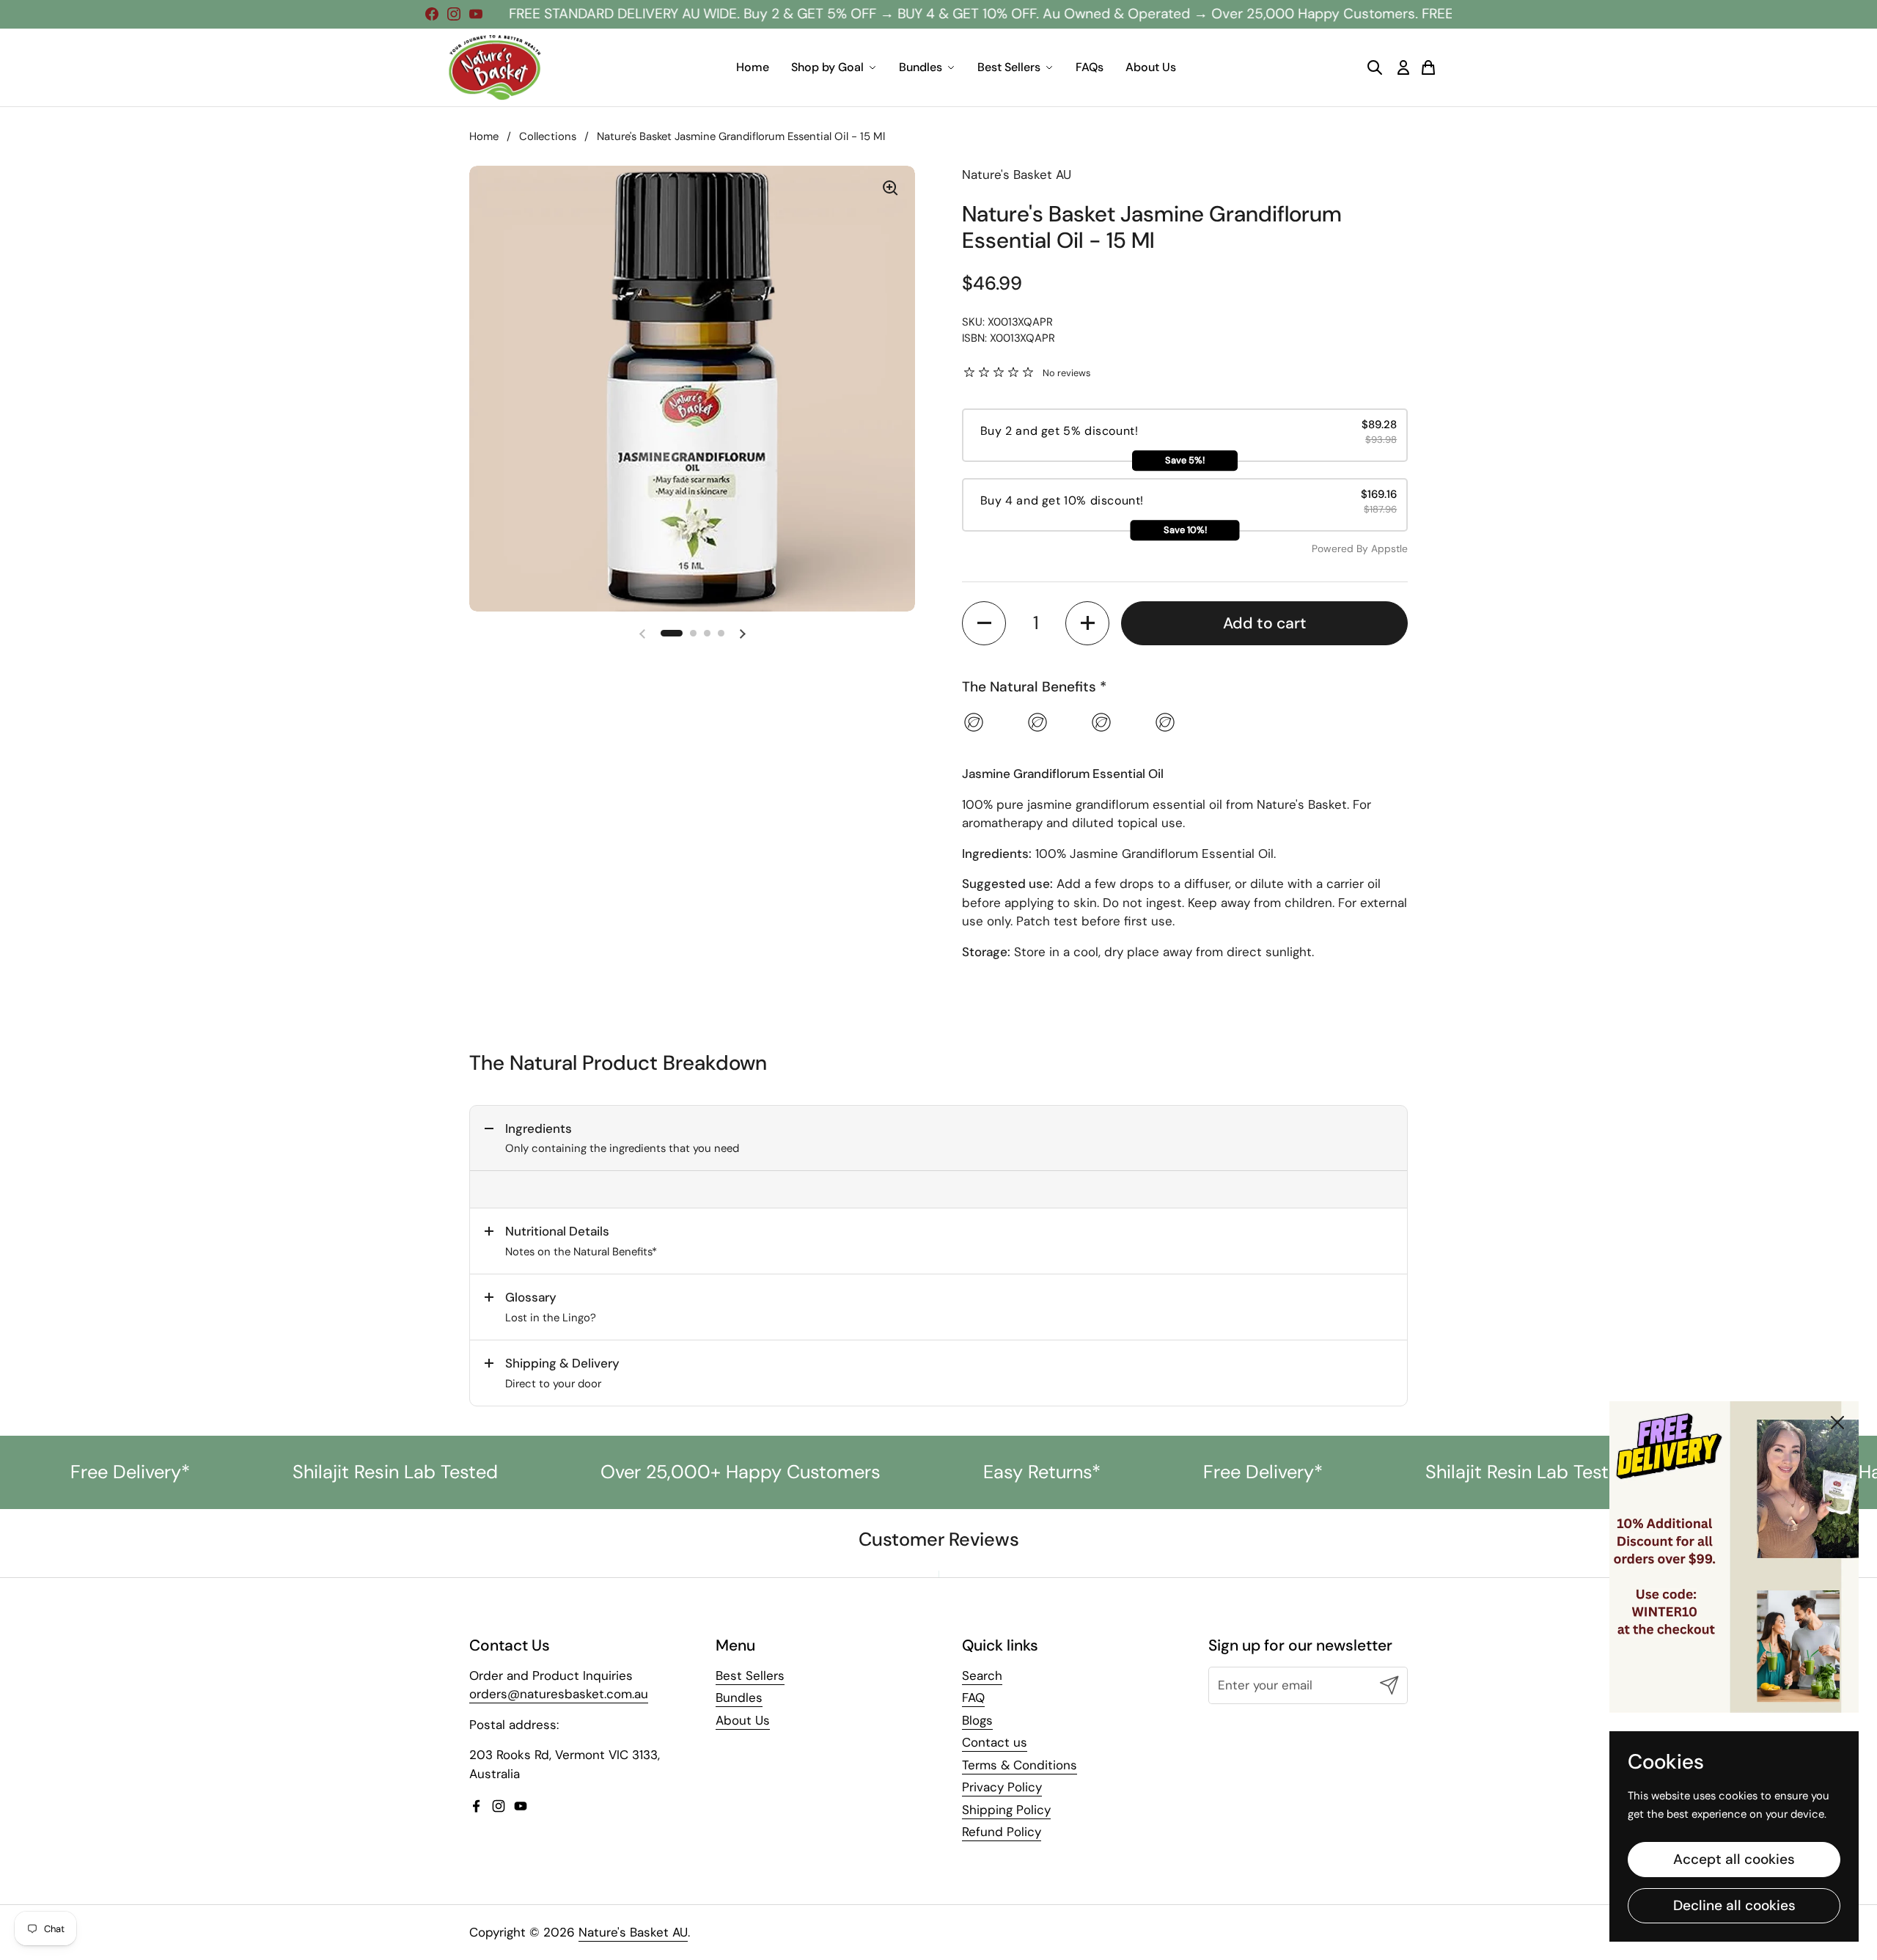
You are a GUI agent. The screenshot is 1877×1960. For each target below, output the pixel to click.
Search (982, 1675)
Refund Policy (1002, 1832)
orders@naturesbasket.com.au (559, 1694)
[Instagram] (454, 14)
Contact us (995, 1742)
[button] (672, 633)
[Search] (1375, 67)
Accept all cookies (1734, 1859)
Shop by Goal (827, 67)
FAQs (1090, 67)
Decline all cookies (1734, 1905)
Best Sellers (1009, 67)
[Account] (1403, 67)
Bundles (921, 67)
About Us (1151, 67)
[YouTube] (476, 14)
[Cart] (1428, 67)
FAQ (973, 1697)
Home (753, 67)
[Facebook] (432, 14)
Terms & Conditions (1020, 1765)
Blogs (977, 1720)
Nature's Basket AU (633, 1932)
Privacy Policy (1002, 1787)
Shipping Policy (1006, 1810)
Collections (548, 136)
